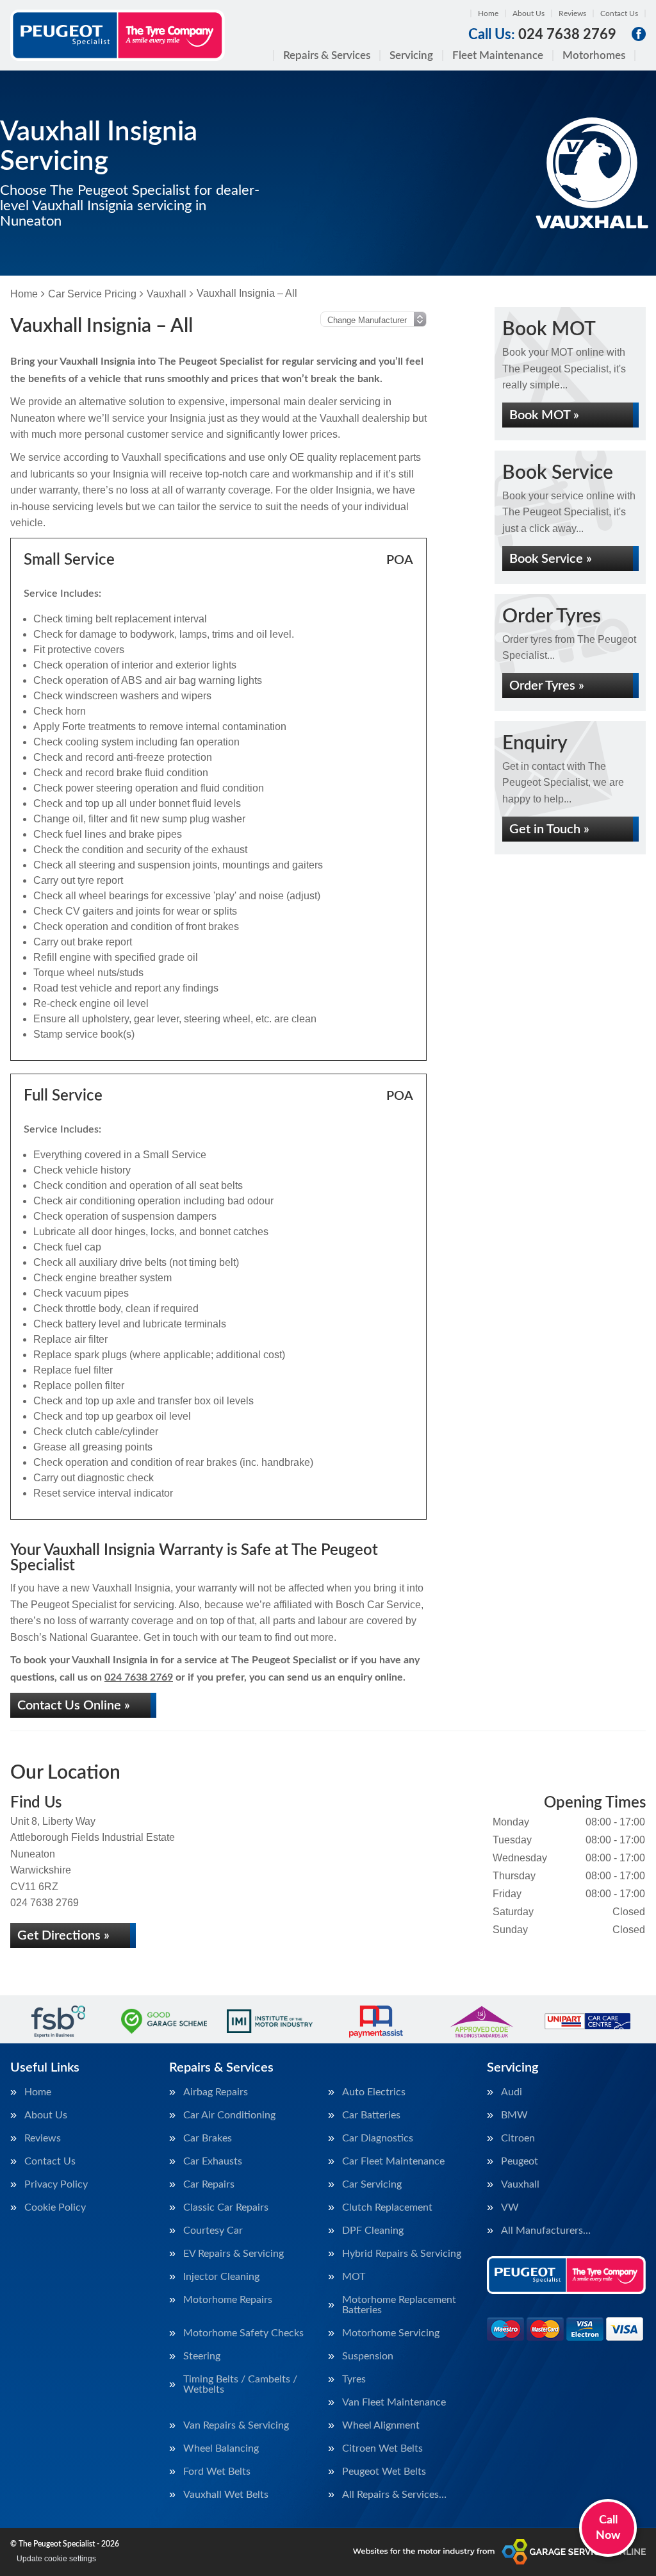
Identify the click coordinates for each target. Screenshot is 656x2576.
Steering (202, 2356)
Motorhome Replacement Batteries (399, 2305)
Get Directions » (63, 1936)
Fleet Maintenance (498, 55)
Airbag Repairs (216, 2092)
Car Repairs (209, 2184)
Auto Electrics (374, 2092)
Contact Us (619, 13)
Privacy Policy (56, 2184)
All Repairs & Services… (394, 2495)
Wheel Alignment (381, 2425)
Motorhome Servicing (391, 2333)
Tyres (354, 2379)
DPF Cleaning (373, 2231)
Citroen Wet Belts (382, 2448)
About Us (529, 13)
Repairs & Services (327, 55)
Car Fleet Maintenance (393, 2161)
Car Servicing (372, 2184)
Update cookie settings (56, 2559)
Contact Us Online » (74, 1706)
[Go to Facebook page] (639, 34)
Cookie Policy (55, 2207)
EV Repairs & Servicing (234, 2254)
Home (488, 13)
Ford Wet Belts (217, 2472)
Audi (512, 2092)
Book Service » (551, 559)
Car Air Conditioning (229, 2115)
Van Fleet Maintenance (394, 2402)
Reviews (572, 13)
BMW (514, 2115)
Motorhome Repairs (228, 2300)
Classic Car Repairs (226, 2207)
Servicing (411, 55)
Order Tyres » (547, 686)
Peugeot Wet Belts (384, 2472)
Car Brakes (208, 2138)
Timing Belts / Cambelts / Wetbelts (240, 2384)
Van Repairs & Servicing (236, 2425)
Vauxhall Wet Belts (226, 2495)
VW (510, 2207)
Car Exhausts (213, 2161)
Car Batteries (371, 2115)
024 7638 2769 (542, 35)
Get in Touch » (549, 829)
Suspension (368, 2356)
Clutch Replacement (387, 2207)
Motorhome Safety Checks (243, 2333)
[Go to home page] (118, 35)
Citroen (518, 2138)
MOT (354, 2277)
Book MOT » (544, 415)
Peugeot (520, 2161)
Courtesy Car (213, 2231)
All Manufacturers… (546, 2231)
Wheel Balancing (221, 2448)
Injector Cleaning (221, 2277)
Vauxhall (520, 2184)
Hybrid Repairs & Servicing (402, 2254)
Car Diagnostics (378, 2138)
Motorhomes (594, 55)
